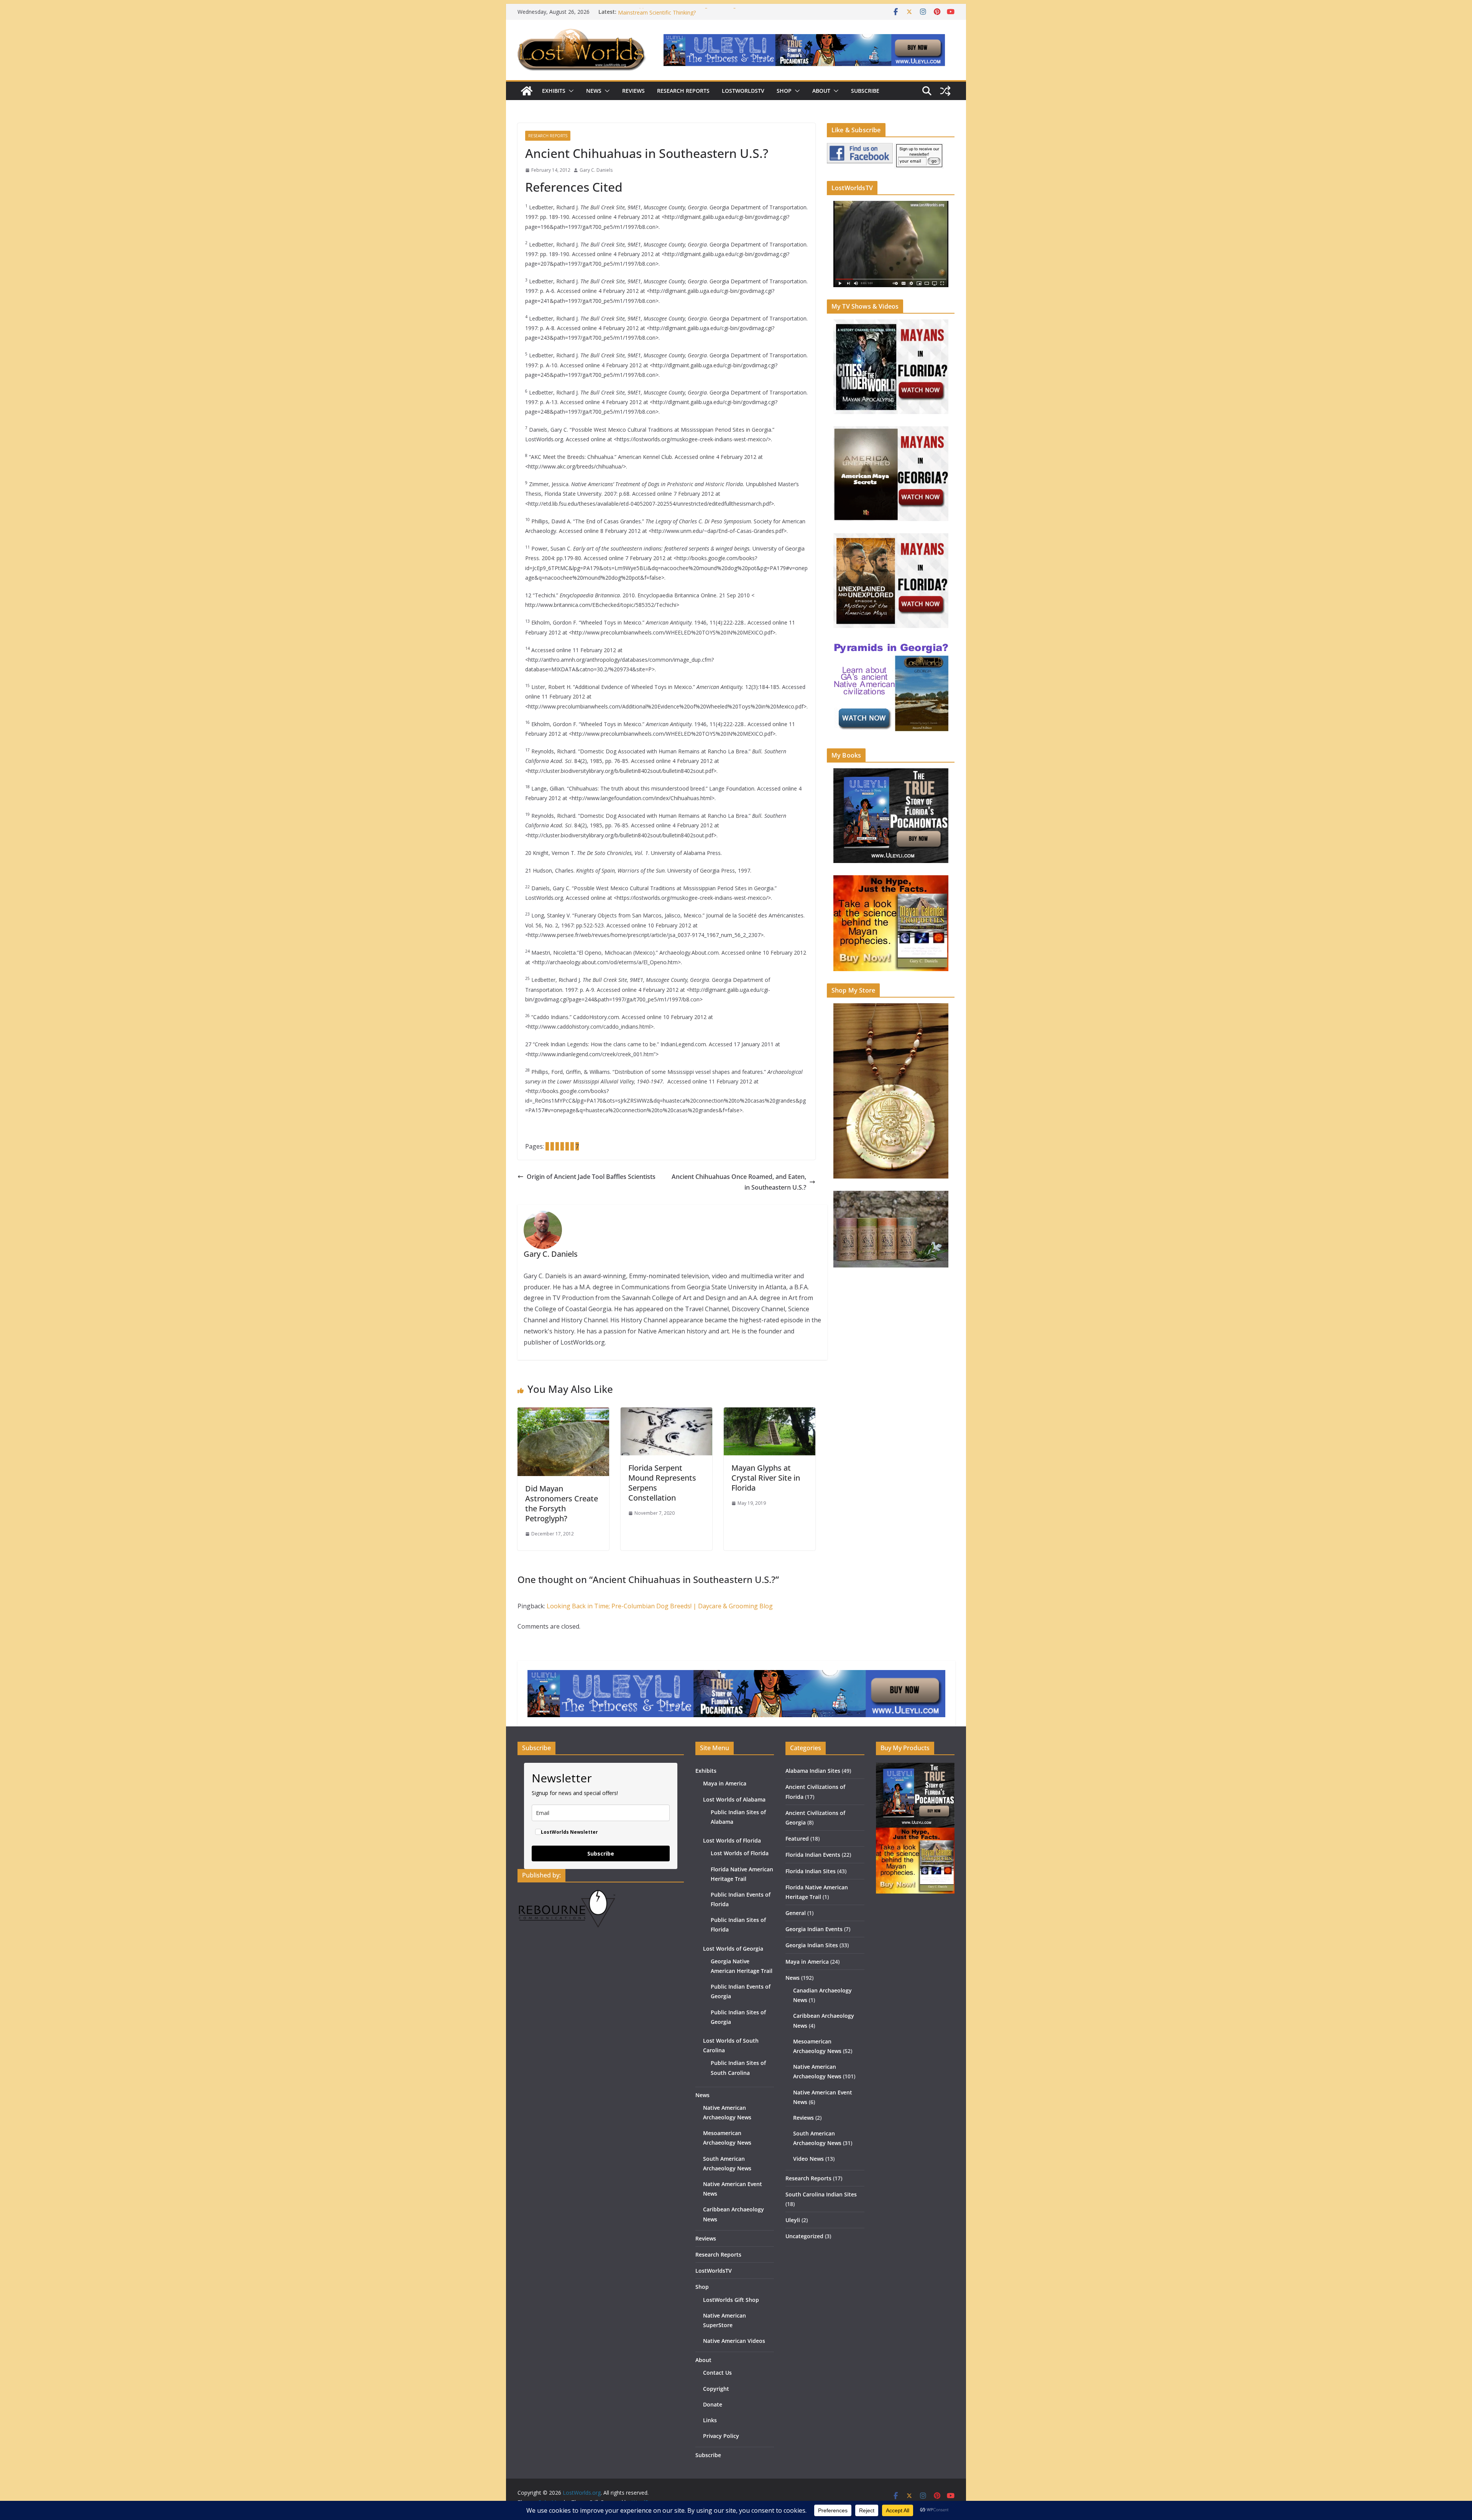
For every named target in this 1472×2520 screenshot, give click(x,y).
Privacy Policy (721, 2436)
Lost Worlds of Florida (732, 1840)
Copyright (716, 2389)
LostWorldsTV (743, 91)
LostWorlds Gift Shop (731, 2300)
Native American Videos (734, 2341)
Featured (797, 1839)
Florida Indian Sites (811, 1871)
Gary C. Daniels (596, 170)
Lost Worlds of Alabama (734, 1799)
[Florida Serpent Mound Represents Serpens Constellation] (666, 1413)
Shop (784, 91)
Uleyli (793, 2220)
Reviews (633, 91)
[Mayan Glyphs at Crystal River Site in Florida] (770, 1413)
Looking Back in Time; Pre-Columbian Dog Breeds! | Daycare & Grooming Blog (660, 1606)
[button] (570, 91)
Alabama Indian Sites (813, 1771)
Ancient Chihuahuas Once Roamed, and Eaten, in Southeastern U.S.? (739, 1182)
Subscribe (865, 91)
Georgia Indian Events (814, 1929)
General (796, 1913)
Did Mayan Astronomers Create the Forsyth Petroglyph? (562, 1503)
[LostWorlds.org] (527, 91)
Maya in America (725, 1783)
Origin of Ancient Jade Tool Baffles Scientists (591, 1177)
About (821, 91)
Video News (808, 2159)
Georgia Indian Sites (812, 1945)
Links (710, 2420)
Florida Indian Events (813, 1855)
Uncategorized (804, 2236)
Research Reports (683, 91)
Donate (713, 2404)
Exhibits (554, 91)
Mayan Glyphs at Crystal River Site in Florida (766, 1478)
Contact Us (717, 2373)
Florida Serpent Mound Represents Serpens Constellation (662, 1483)
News (594, 91)
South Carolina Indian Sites (821, 2194)
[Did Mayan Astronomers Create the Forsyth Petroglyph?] (563, 1413)
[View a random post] (945, 91)
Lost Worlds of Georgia (733, 1949)
